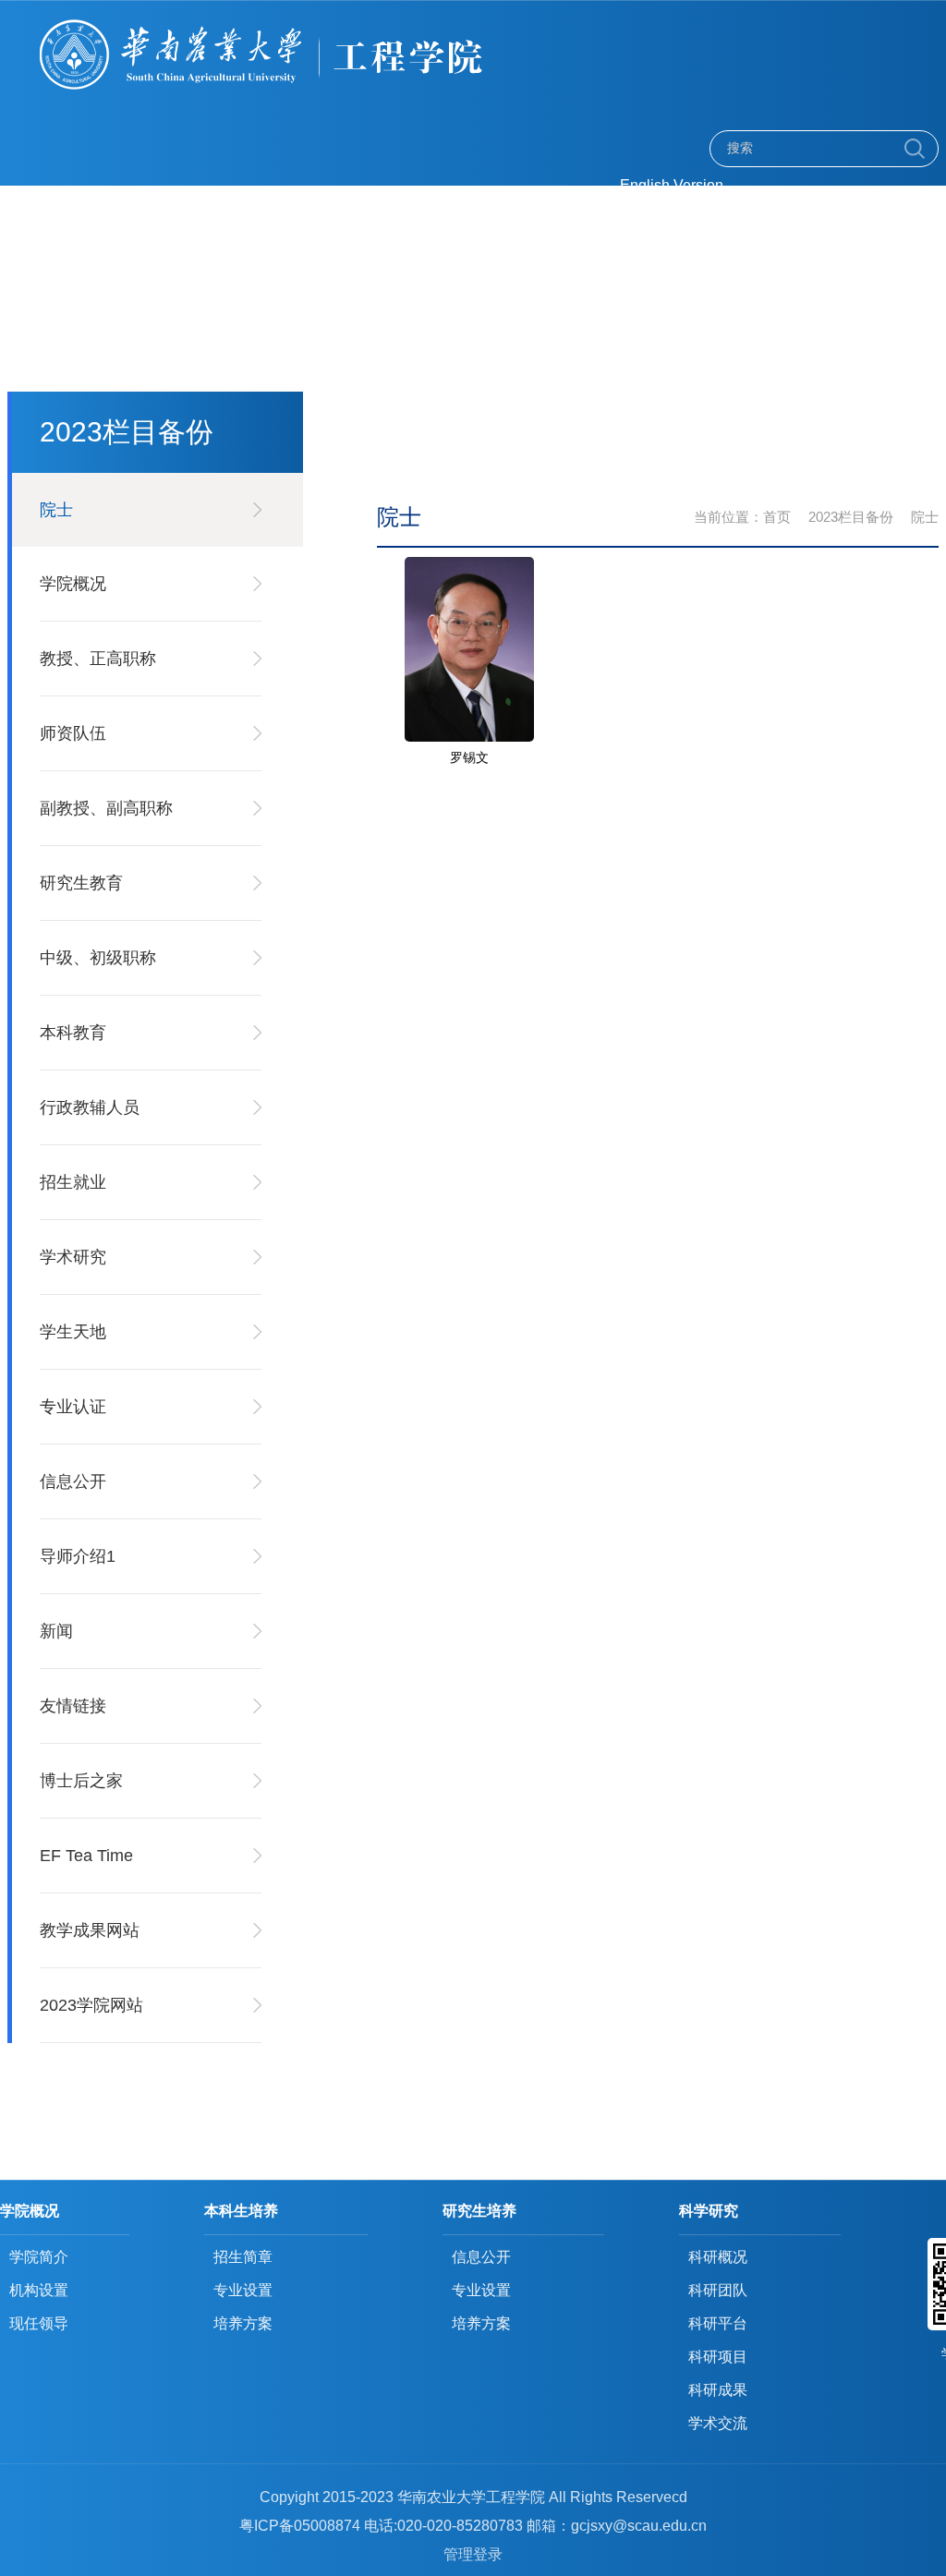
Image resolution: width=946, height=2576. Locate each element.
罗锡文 (469, 757)
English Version (672, 185)
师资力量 (531, 231)
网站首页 (335, 231)
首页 (777, 517)
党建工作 (629, 231)
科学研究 (335, 267)
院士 (925, 517)
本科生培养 (736, 231)
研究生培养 (851, 231)
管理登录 (473, 2554)
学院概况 (433, 231)
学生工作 (433, 267)
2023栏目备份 (851, 517)
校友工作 (531, 267)
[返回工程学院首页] (323, 24)
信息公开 (629, 267)
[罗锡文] (469, 563)
